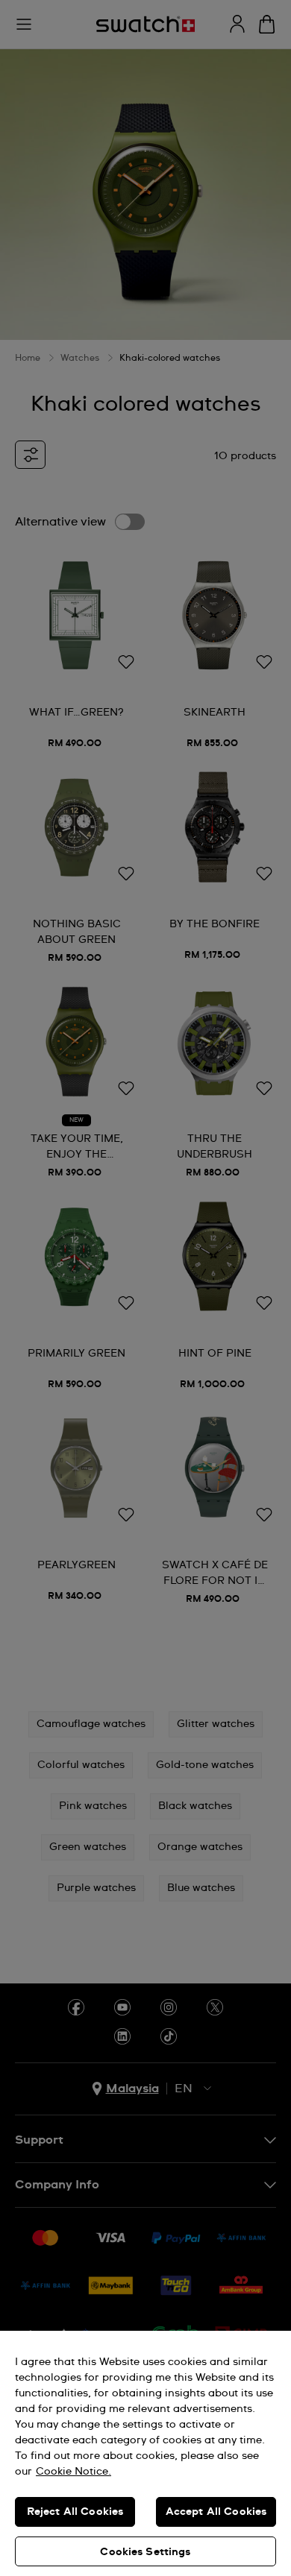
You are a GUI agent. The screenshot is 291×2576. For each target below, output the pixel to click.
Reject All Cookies (75, 2512)
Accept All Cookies (216, 2512)
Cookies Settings (145, 2552)
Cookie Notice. (73, 2472)
